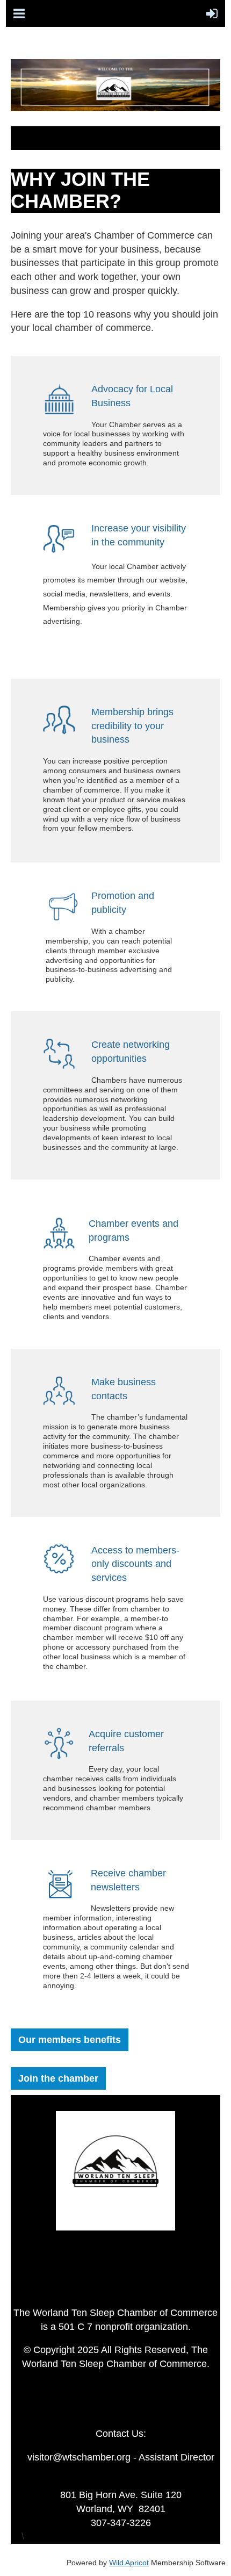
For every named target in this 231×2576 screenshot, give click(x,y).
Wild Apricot (129, 2563)
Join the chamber (58, 2078)
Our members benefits (70, 2040)
